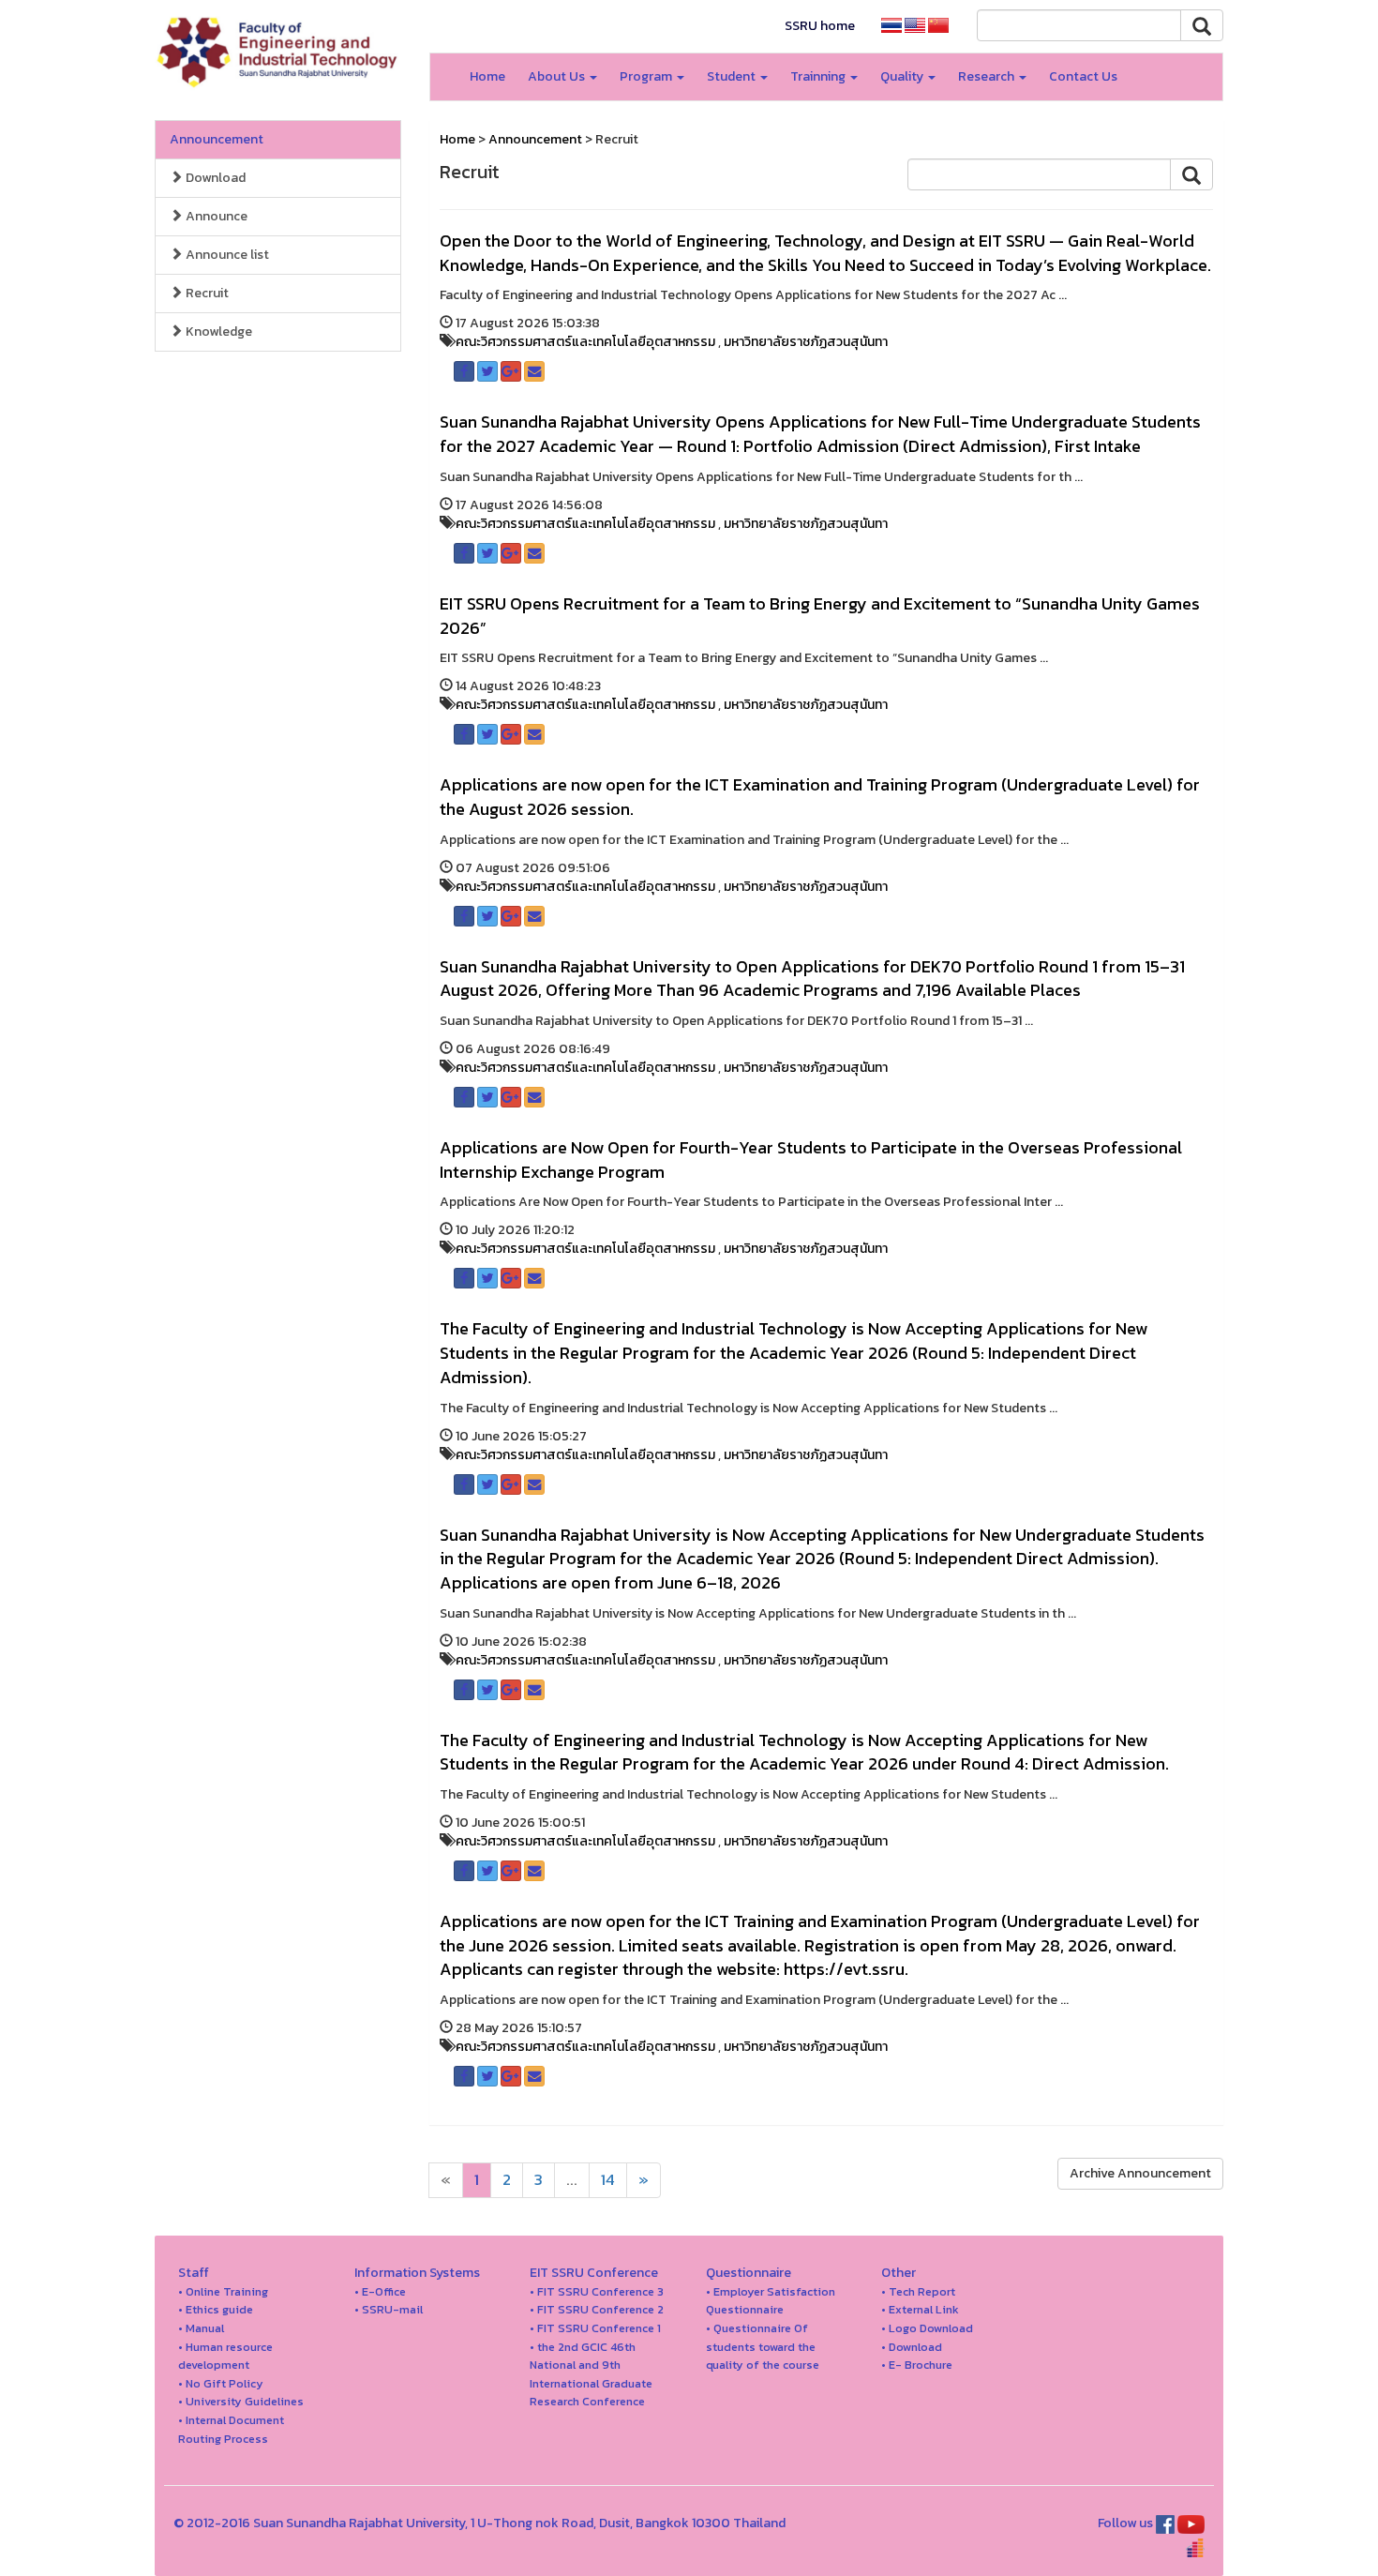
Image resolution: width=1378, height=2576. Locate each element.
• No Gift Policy (221, 2383)
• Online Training (223, 2291)
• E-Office (380, 2291)
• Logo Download (927, 2328)
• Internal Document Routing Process (231, 2429)
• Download (912, 2347)
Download (214, 178)
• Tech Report (918, 2291)
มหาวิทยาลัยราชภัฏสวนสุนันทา (806, 342)
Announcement (217, 139)
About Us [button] (558, 76)
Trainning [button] (819, 76)
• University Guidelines (241, 2401)
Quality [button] (903, 76)
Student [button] (733, 76)
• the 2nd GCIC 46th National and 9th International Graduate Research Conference (591, 2374)
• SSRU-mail (389, 2309)
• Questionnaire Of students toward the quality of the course (763, 2346)
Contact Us (1083, 76)
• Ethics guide (216, 2309)
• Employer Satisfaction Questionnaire (771, 2301)
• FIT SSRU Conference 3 (597, 2291)
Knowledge (217, 331)
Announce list (226, 255)
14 (608, 2180)
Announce (215, 216)
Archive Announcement (1140, 2173)
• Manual (201, 2328)
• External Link (920, 2309)
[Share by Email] (534, 371)
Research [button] (988, 76)
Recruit (206, 293)
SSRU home (820, 26)
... (572, 2180)
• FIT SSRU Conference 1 (595, 2328)
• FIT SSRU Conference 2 (597, 2309)
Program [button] (647, 76)
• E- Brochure (917, 2365)
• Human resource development (225, 2356)
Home (487, 76)
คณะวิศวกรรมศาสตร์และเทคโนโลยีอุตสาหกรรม (585, 342)
